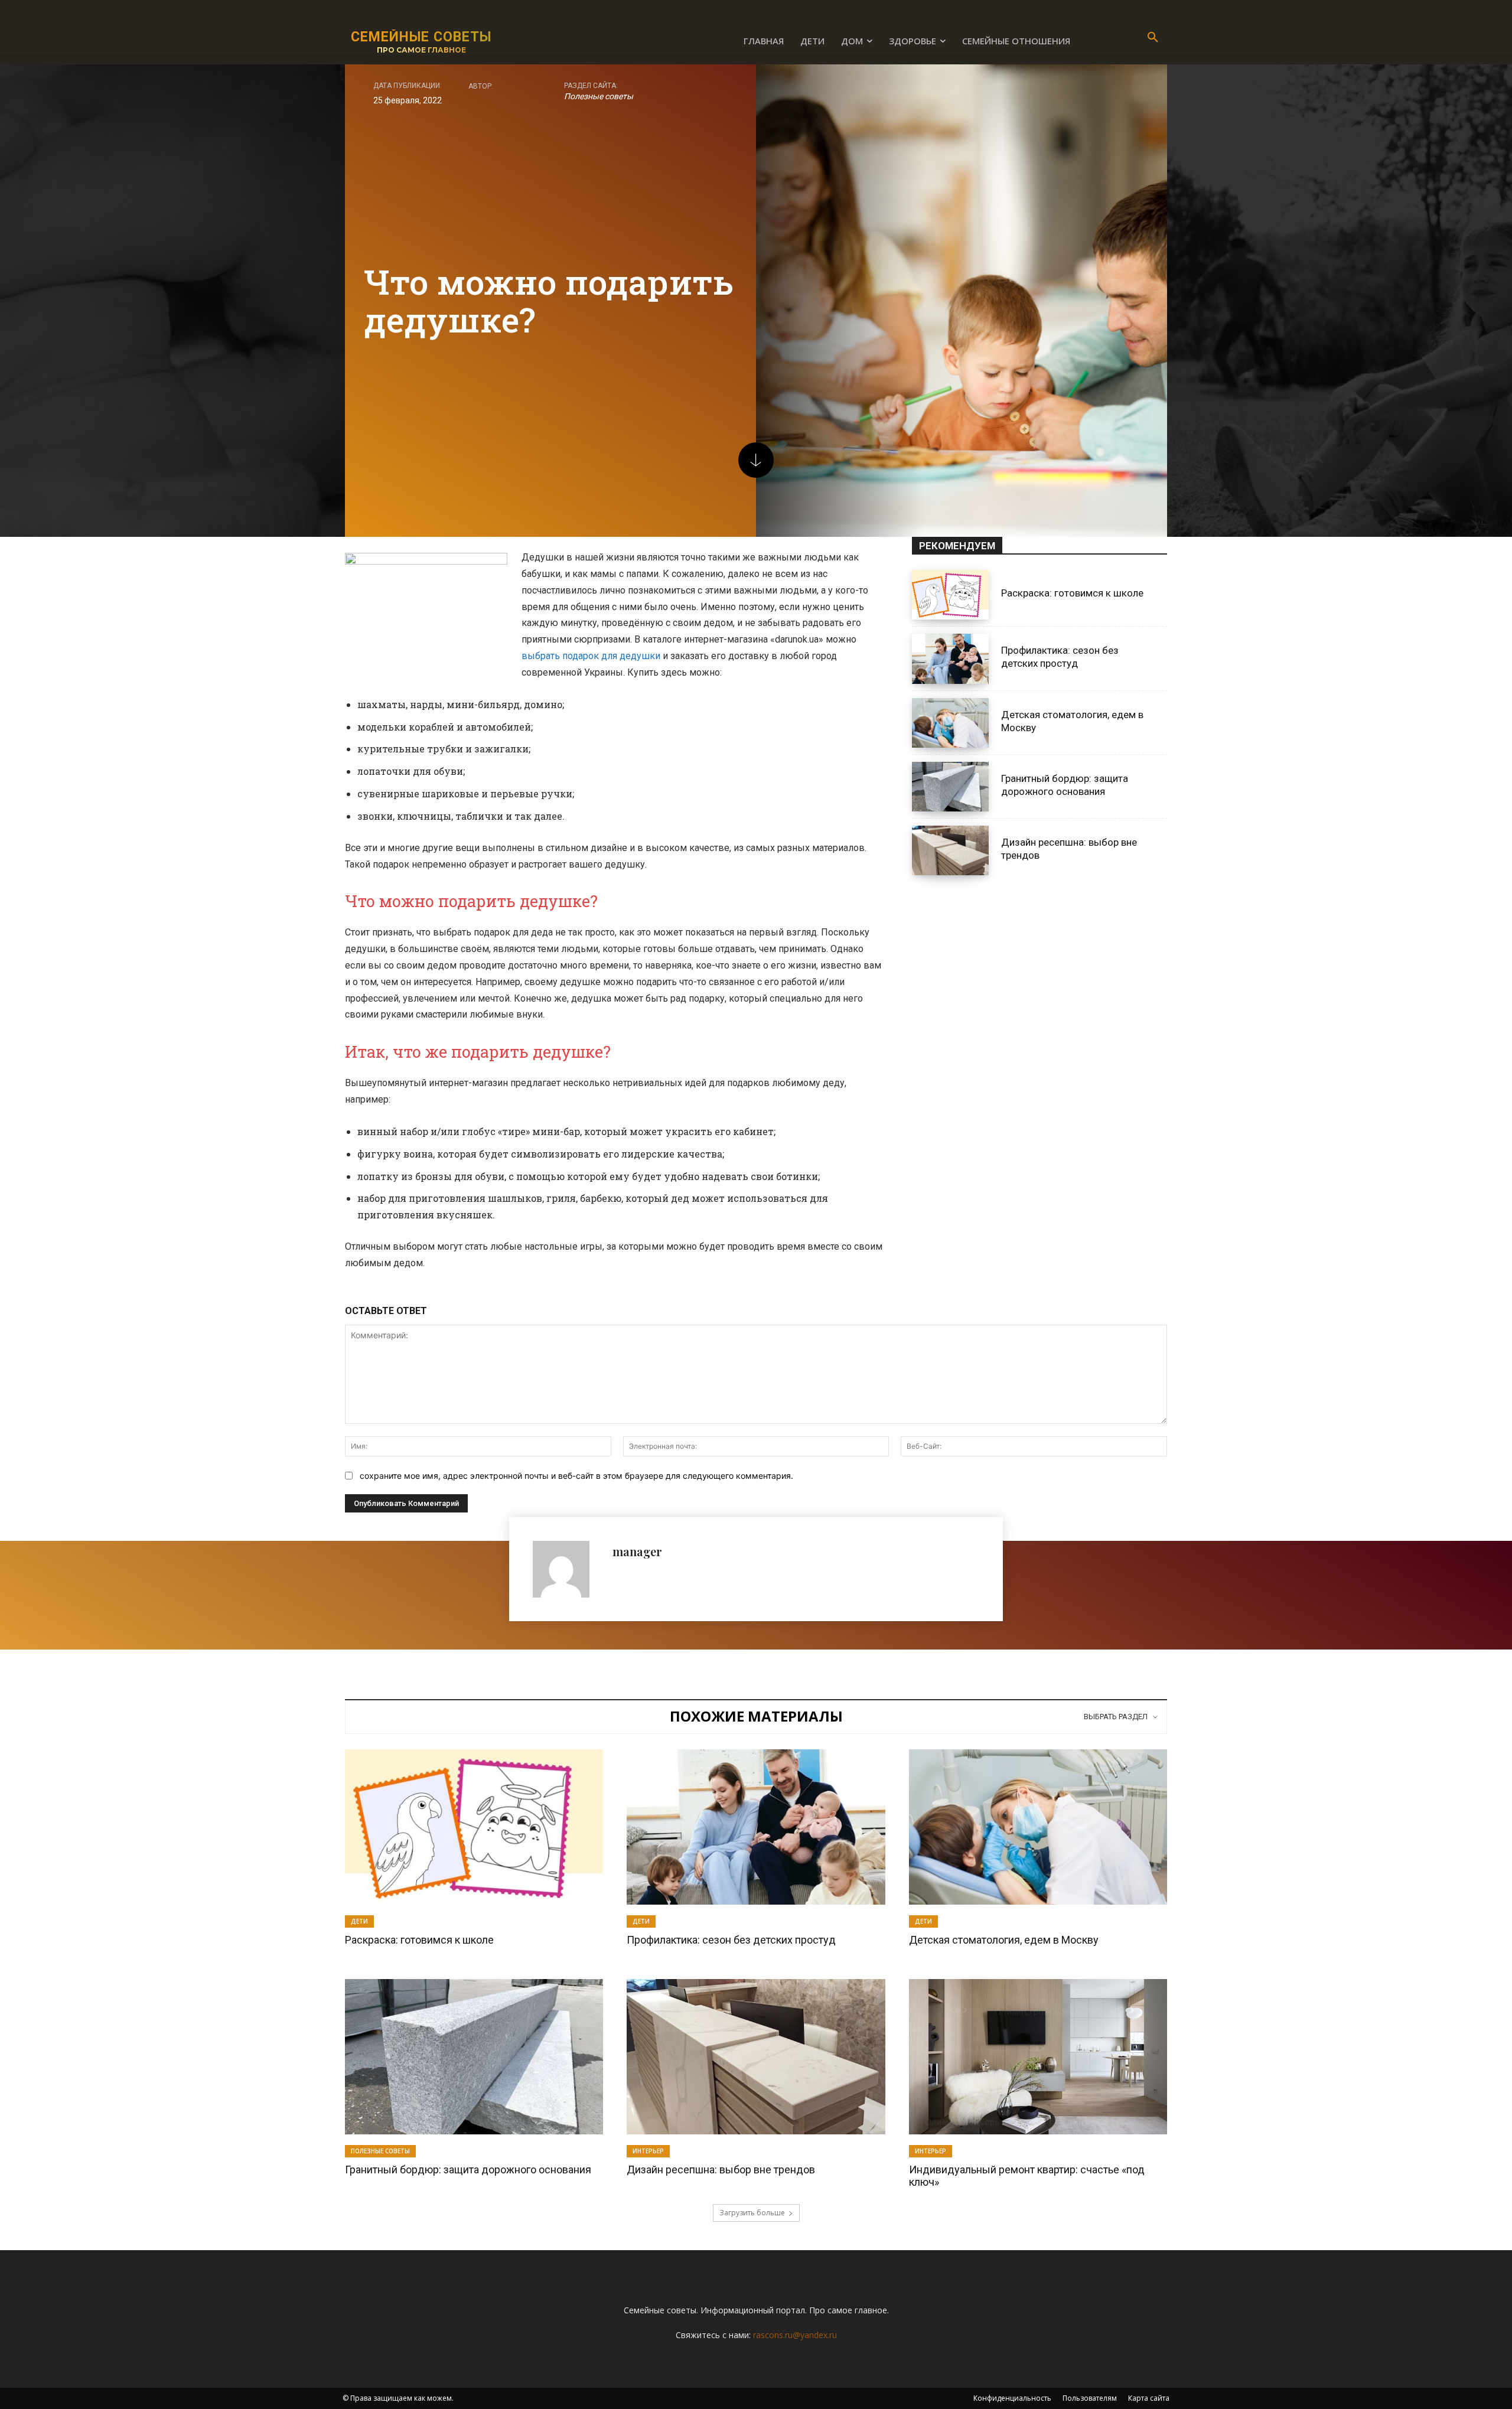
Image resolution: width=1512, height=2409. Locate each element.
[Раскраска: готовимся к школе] (950, 595)
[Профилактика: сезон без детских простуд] (950, 659)
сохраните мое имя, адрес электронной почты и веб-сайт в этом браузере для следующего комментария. (576, 1476)
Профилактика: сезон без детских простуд (1060, 657)
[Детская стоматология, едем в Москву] (950, 723)
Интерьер (648, 2151)
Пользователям (1090, 2398)
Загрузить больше (752, 2213)
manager (637, 1551)
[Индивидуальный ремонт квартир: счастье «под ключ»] (1038, 2056)
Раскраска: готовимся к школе (1072, 593)
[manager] (567, 1569)
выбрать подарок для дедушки (591, 656)
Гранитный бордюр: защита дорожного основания (468, 2170)
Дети (359, 1921)
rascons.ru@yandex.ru (795, 2335)
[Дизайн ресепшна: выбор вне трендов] (950, 850)
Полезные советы (599, 96)
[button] (1153, 38)
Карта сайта (1149, 2398)
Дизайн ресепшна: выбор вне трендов (721, 2170)
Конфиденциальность (1012, 2398)
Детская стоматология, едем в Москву (1004, 1940)
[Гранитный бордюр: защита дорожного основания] (950, 787)
